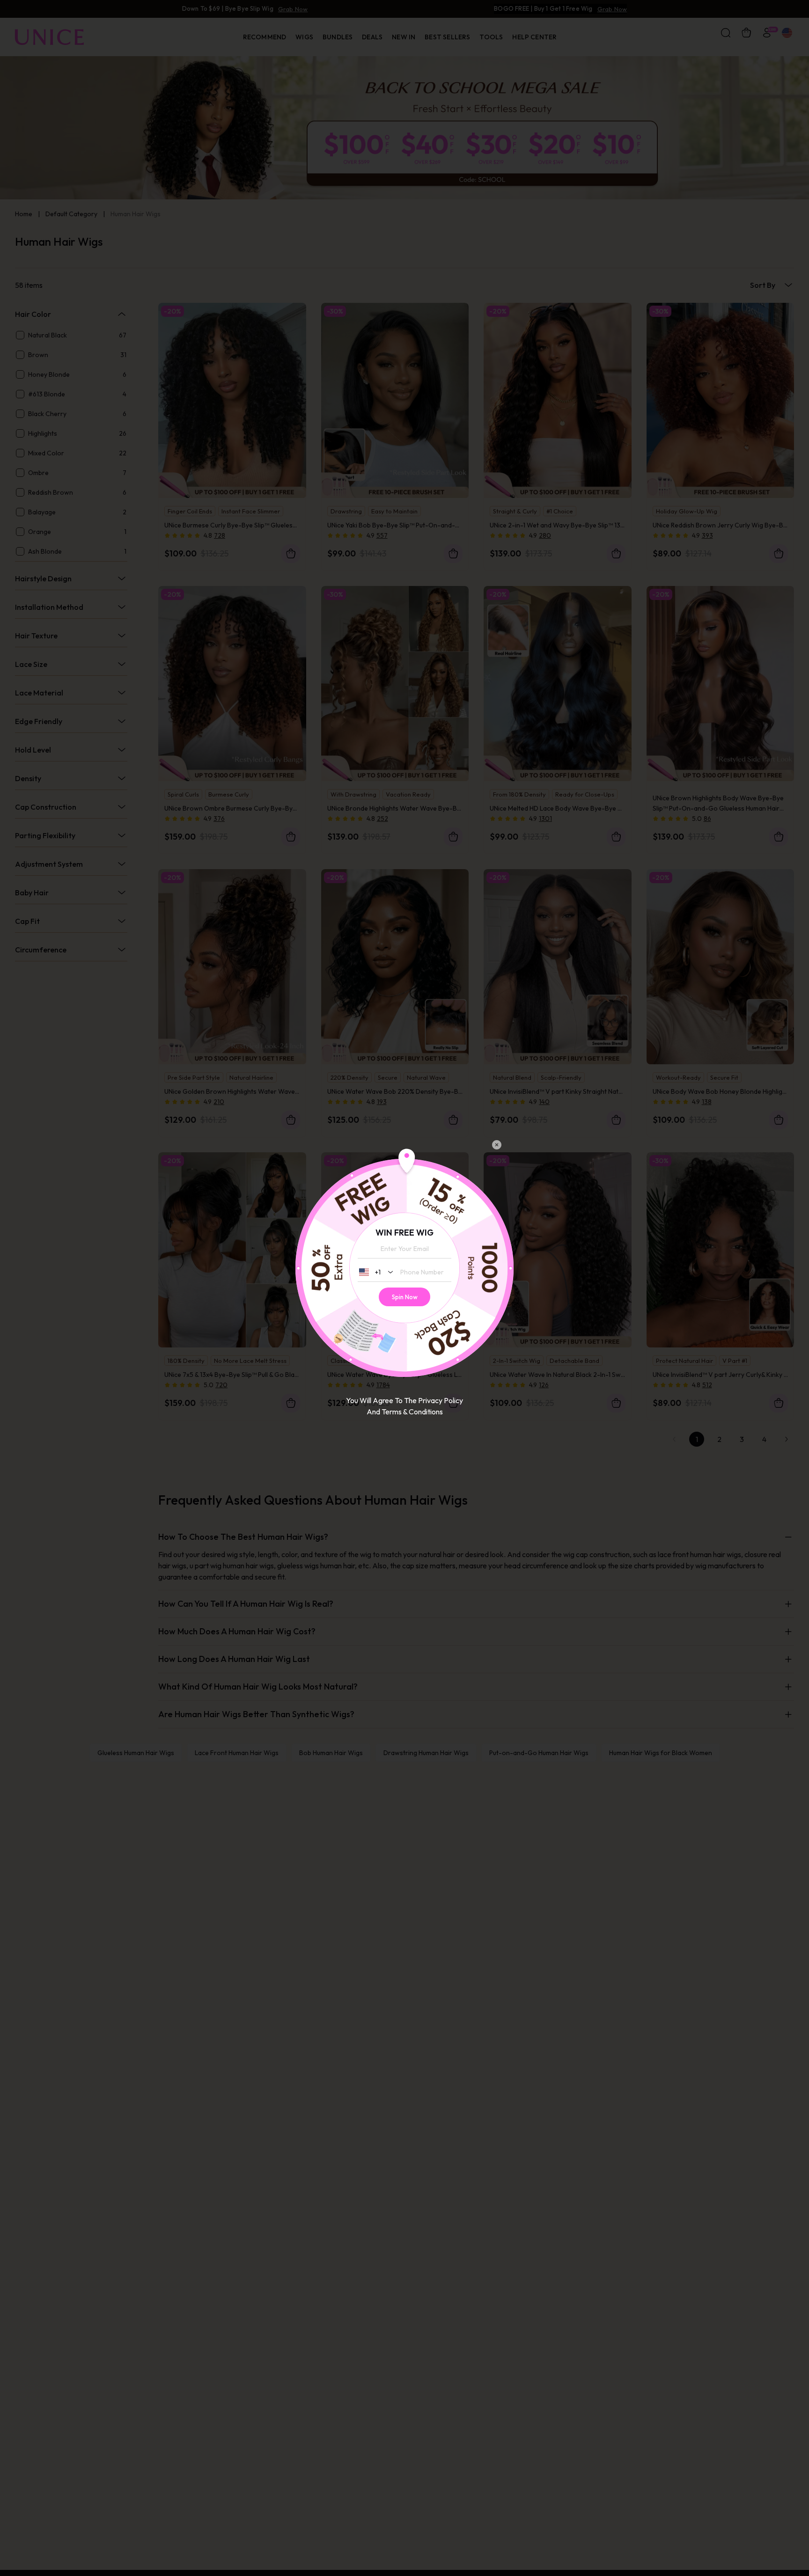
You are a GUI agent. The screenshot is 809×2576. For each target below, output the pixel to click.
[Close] (497, 1145)
